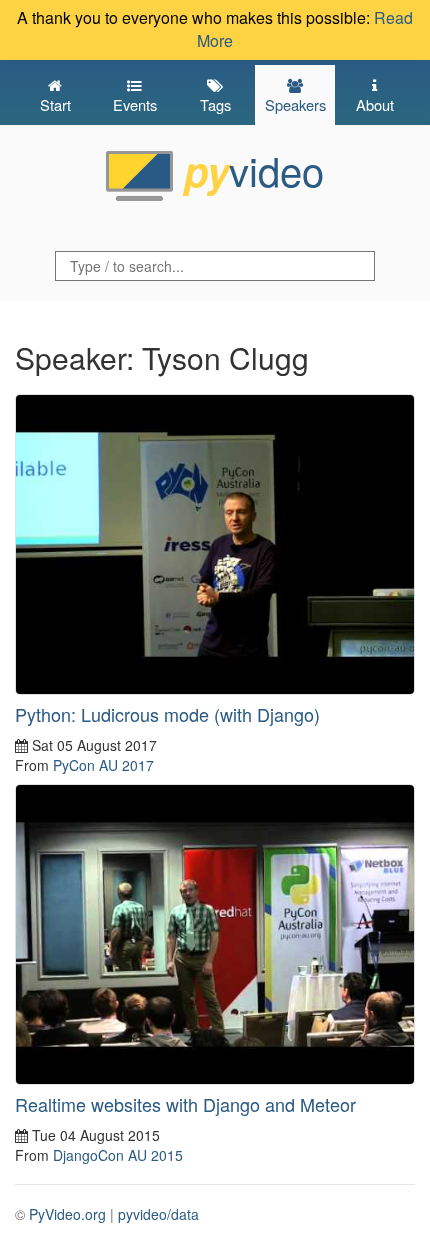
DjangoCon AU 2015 (118, 1155)
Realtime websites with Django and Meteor (185, 1104)
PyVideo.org (67, 1214)
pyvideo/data (158, 1214)
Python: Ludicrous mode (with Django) (167, 714)
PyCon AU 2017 (103, 765)
